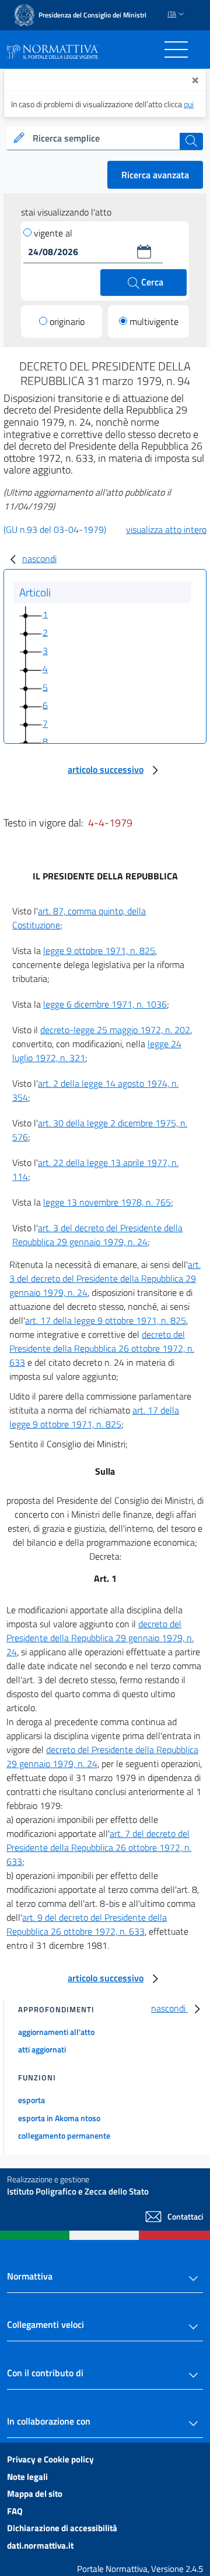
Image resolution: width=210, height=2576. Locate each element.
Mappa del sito (35, 2494)
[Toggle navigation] (176, 50)
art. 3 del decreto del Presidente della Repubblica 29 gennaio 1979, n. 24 (97, 1235)
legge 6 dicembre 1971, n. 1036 (105, 1004)
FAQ (15, 2511)
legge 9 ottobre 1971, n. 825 (99, 950)
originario (67, 321)
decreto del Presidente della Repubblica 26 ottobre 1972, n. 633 (102, 1348)
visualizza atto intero (166, 529)
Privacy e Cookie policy (50, 2459)
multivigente (154, 321)
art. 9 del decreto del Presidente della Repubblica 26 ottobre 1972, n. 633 (87, 1924)
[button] (144, 252)
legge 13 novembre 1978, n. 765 (107, 1202)
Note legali (27, 2477)
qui (189, 104)
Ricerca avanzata (155, 175)
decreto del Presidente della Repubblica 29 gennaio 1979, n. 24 (100, 1638)
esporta (32, 2100)
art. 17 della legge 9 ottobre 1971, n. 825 (106, 1320)
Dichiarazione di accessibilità (62, 2528)
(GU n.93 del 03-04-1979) (55, 529)
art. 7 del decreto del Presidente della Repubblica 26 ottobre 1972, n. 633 (99, 1847)
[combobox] (105, 139)
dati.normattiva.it (40, 2545)
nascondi (39, 559)
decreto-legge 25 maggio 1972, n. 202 (115, 1030)
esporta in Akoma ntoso (59, 2118)
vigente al (53, 233)
